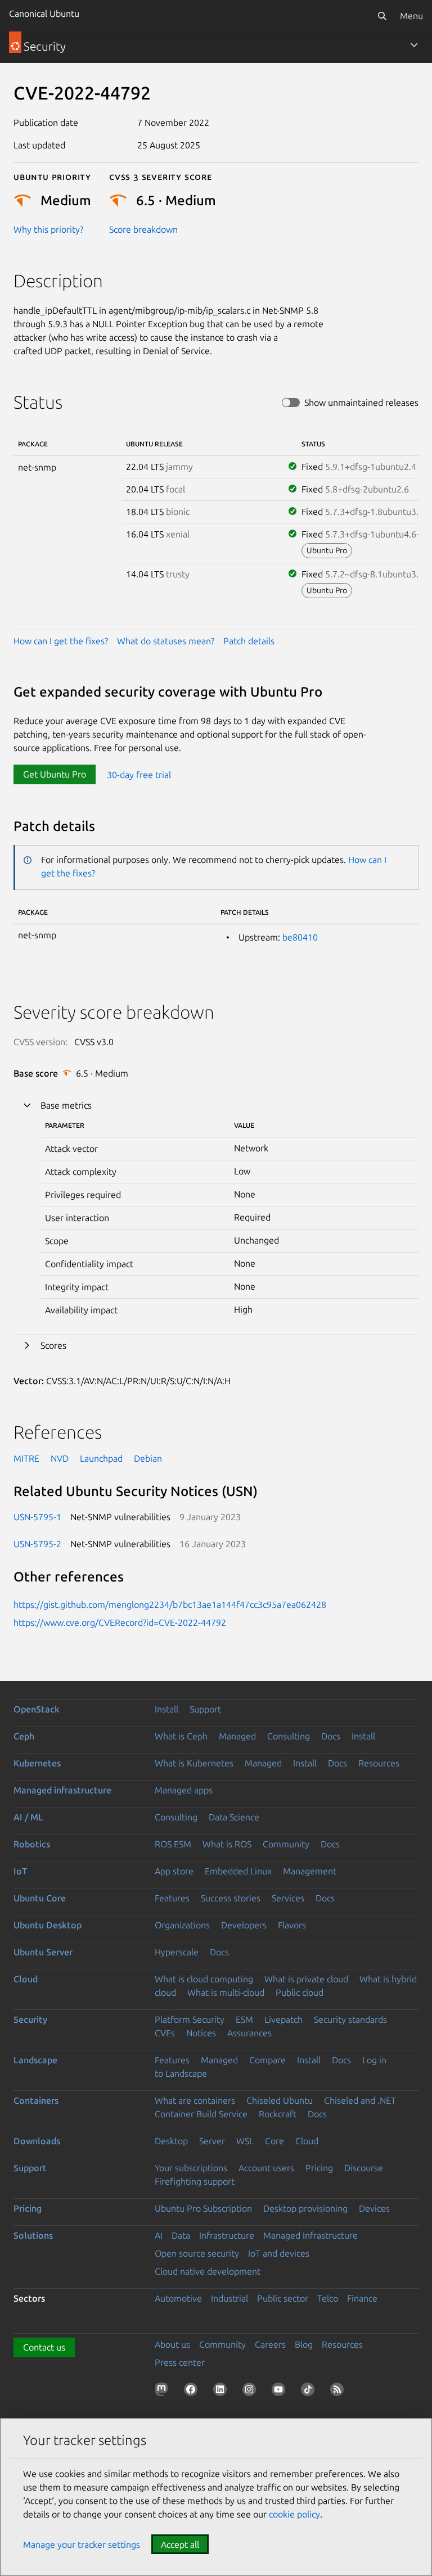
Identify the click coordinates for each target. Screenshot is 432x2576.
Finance (362, 2298)
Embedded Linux (238, 1871)
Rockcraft (278, 2114)
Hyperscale (177, 1952)
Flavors (292, 1925)
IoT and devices (279, 2253)
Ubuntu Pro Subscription (203, 2208)
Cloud (26, 1979)
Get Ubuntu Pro (55, 774)
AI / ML (28, 1817)
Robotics (32, 1844)
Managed (237, 1736)
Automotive (178, 2298)
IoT (20, 1871)
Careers (270, 2344)
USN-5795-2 (37, 1544)
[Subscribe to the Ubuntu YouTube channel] (281, 2392)
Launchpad (101, 1458)
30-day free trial (139, 774)
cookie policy (294, 2514)
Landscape (35, 2060)
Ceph (24, 1736)
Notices (201, 2033)
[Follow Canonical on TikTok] (310, 2392)
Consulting (289, 1736)
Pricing (319, 2168)
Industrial (229, 2298)
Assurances (249, 2033)
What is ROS (227, 1844)
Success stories (231, 1898)
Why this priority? (48, 229)
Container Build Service (201, 2114)
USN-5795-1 (37, 1517)
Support (205, 1709)
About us (172, 2344)
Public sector (283, 2298)
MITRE (26, 1458)
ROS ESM (173, 1844)
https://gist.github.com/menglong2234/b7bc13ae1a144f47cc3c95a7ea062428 (170, 1605)
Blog (304, 2344)
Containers (36, 2100)
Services (288, 1898)
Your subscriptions (191, 2168)
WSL (245, 2141)
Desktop (171, 2141)
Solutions (33, 2235)
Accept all (180, 2545)
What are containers (195, 2100)
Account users (266, 2168)
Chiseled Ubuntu (280, 2100)
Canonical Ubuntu (44, 13)
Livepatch (283, 2019)
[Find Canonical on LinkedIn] (222, 2392)
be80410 (300, 937)
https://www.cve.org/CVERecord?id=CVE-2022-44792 (120, 1623)
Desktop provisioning (305, 2208)
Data (181, 2235)
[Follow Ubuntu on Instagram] (251, 2392)
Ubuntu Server (43, 1952)
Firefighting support (195, 2181)
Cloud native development (208, 2271)
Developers (244, 1925)
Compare (267, 2060)
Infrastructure (227, 2235)
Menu (411, 16)
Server (212, 2141)
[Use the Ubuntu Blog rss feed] (339, 2392)
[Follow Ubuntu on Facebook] (193, 2392)
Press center (180, 2362)
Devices (374, 2208)
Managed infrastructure (62, 1790)
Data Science (234, 1817)
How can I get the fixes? (61, 641)
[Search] (382, 16)
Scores (53, 1345)
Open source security (197, 2253)
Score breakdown (143, 229)
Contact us (44, 2347)
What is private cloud (306, 1979)
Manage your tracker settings (82, 2545)
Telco (328, 2298)
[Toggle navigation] (414, 45)
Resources (379, 1763)
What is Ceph (181, 1736)
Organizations (182, 1925)
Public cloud (300, 1992)
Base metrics (66, 1105)
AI (159, 2235)
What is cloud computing (204, 1979)
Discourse (364, 2168)
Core (274, 2141)
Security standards (350, 2019)
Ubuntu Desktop (48, 1925)
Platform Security (190, 2019)
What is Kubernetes (194, 1763)
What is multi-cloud (226, 1992)
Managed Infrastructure (310, 2235)
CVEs (165, 2033)
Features (172, 1898)
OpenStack (37, 1709)
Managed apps (184, 1790)
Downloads (37, 2141)
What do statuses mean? (166, 641)
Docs (331, 1736)
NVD (60, 1458)
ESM (244, 2019)
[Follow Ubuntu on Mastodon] (164, 2392)
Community (286, 1844)
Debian (148, 1458)
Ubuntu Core (40, 1898)
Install (166, 1709)
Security (30, 2019)
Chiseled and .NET (360, 2100)
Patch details (249, 641)
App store (174, 1871)
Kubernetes (37, 1763)
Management (310, 1871)
